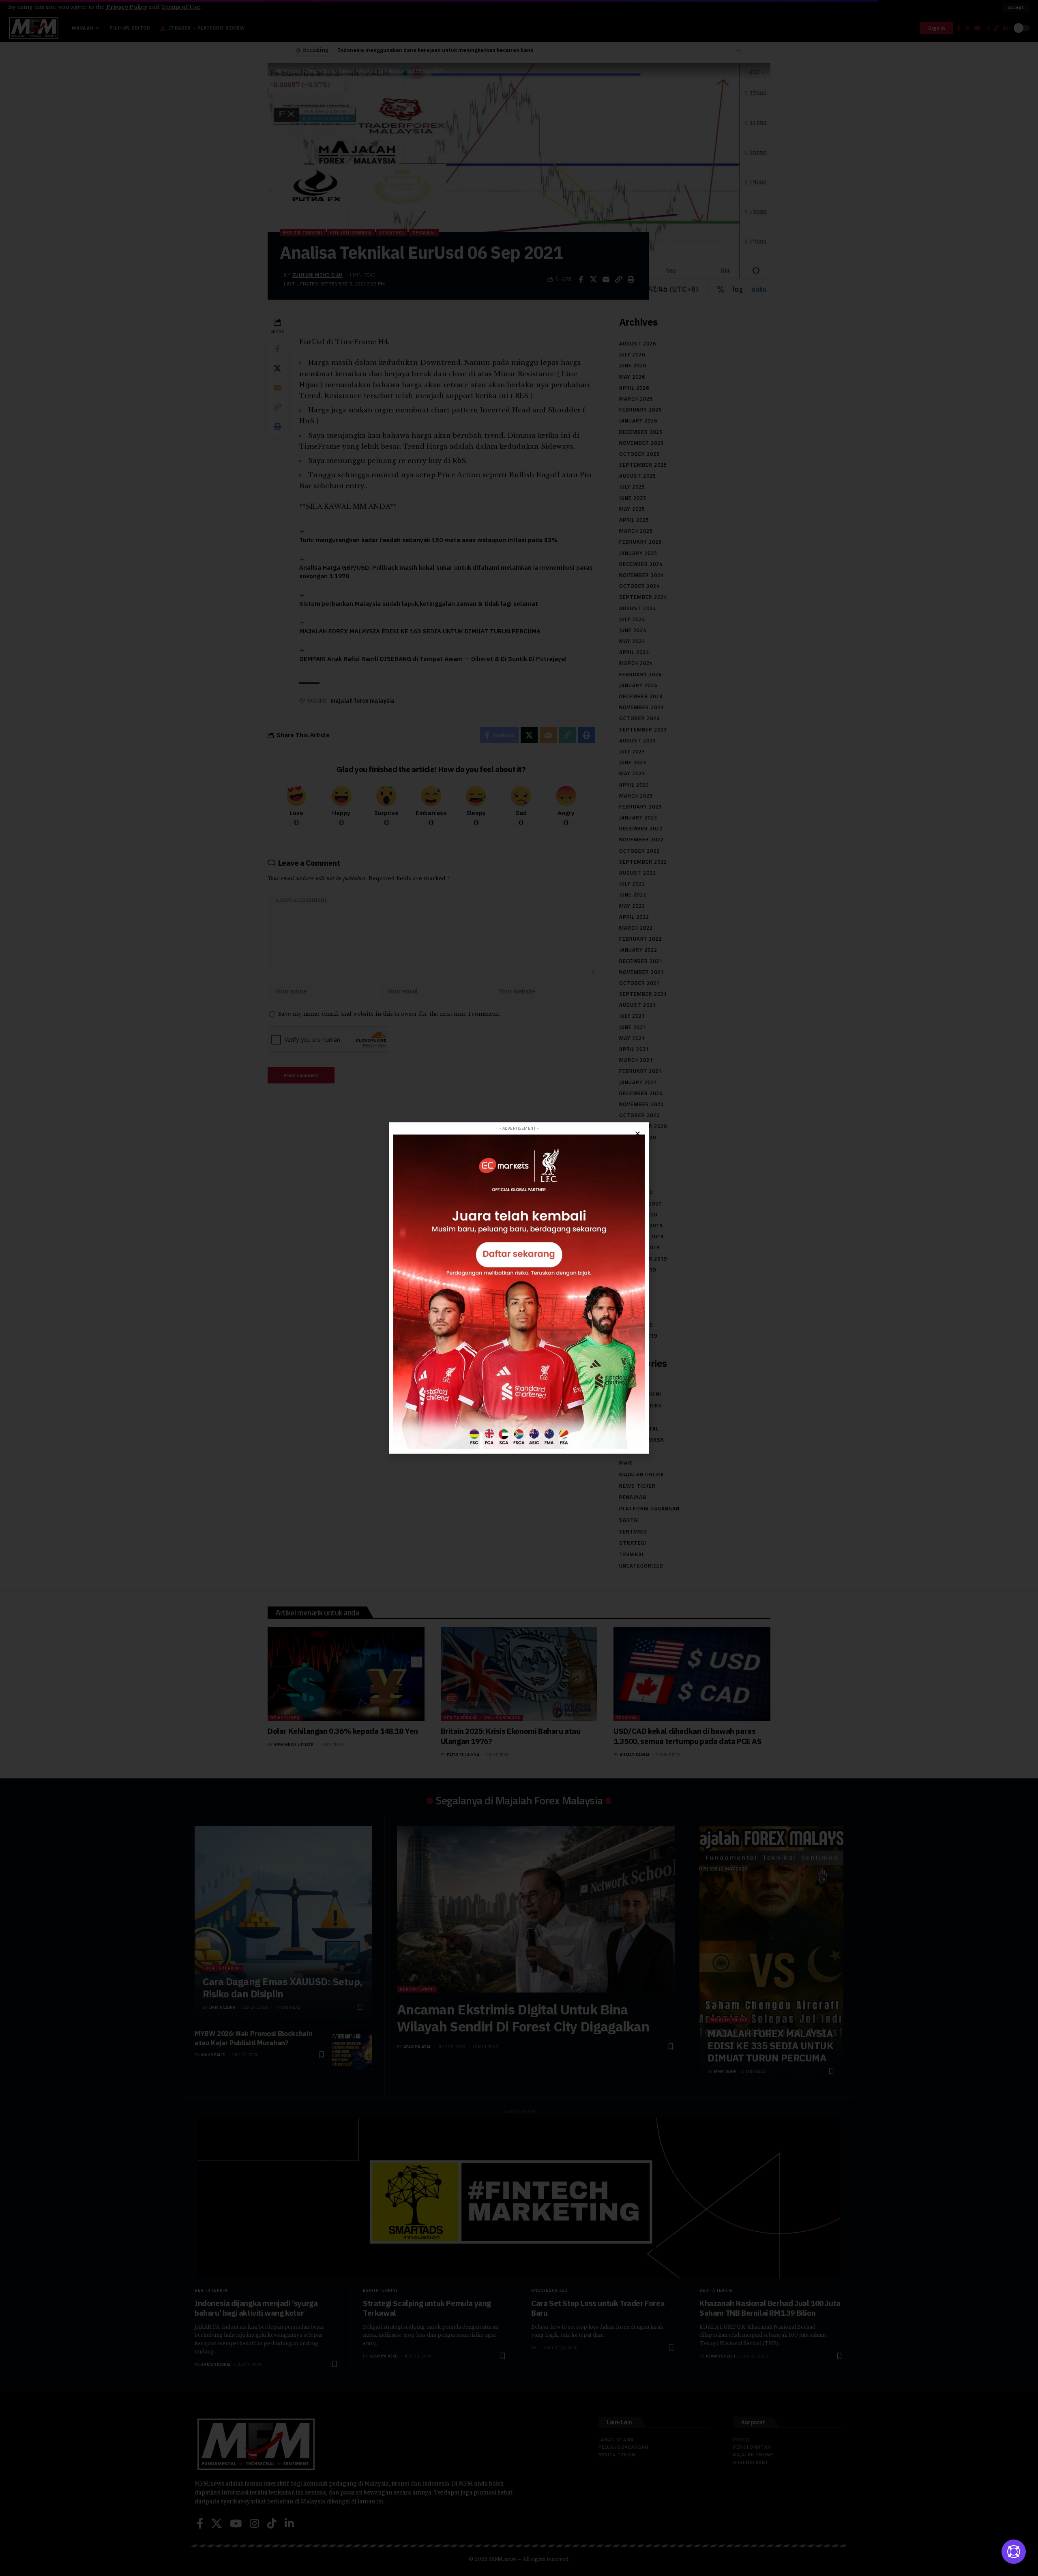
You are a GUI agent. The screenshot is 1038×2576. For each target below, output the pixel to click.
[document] (519, 1288)
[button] (638, 1134)
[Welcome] (1014, 2552)
